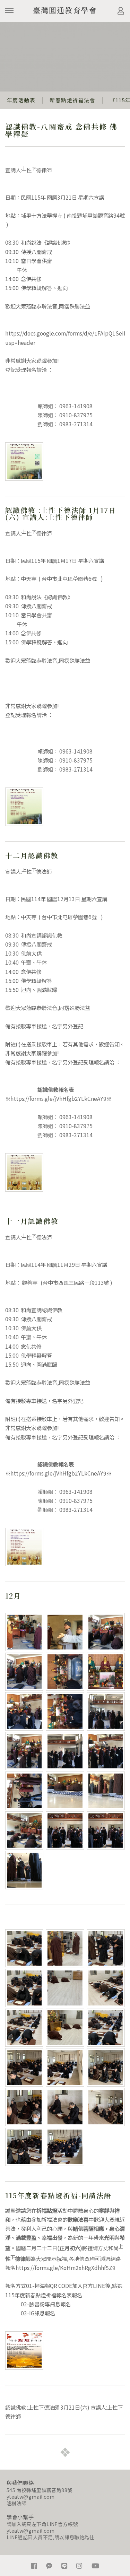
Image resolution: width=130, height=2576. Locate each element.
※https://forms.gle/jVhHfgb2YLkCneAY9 (56, 1098)
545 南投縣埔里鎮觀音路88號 (40, 2490)
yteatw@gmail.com (31, 2497)
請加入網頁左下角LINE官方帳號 (42, 2524)
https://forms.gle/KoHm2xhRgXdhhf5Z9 (66, 2268)
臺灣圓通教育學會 (65, 10)
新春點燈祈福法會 (72, 100)
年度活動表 (21, 100)
